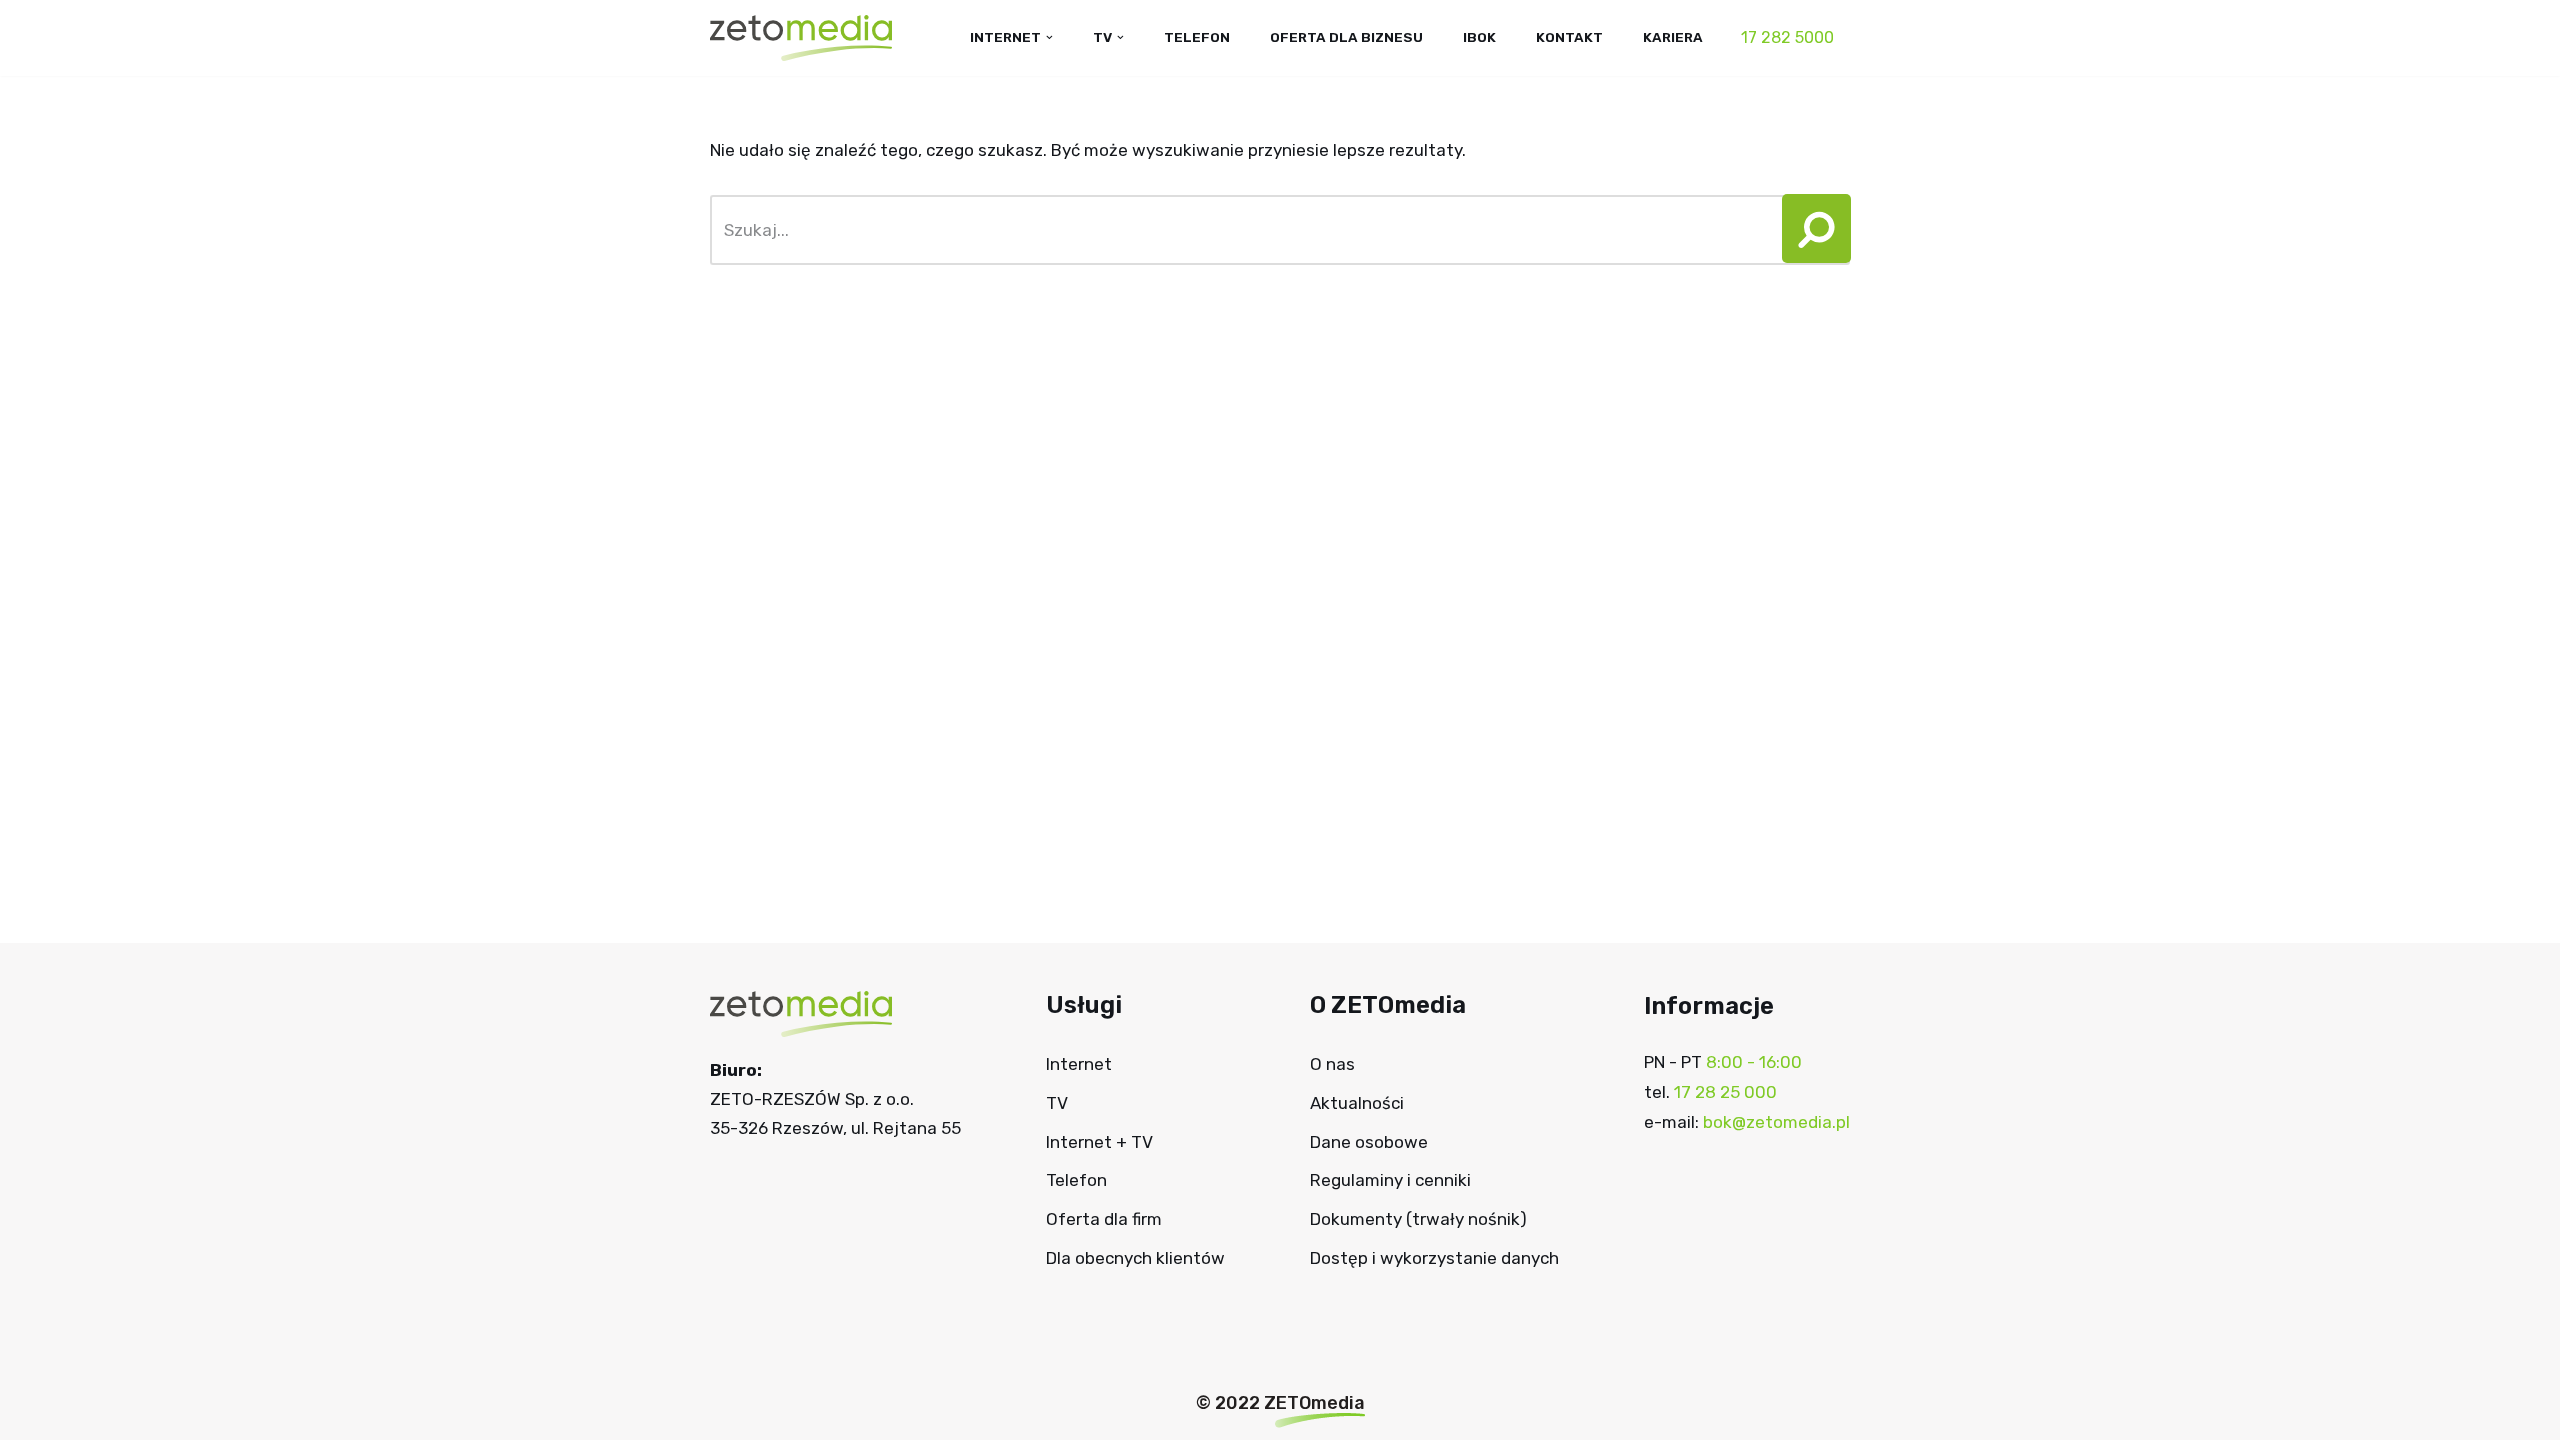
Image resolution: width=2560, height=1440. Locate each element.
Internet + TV (1099, 1142)
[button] (1809, 230)
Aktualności (1357, 1103)
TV (1057, 1103)
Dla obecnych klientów (1135, 1258)
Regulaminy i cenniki (1390, 1180)
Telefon (1197, 37)
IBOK (1479, 37)
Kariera (1673, 37)
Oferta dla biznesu (1346, 37)
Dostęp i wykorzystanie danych (1434, 1258)
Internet (1079, 1064)
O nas (1332, 1064)
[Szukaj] (1810, 230)
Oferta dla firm (1104, 1219)
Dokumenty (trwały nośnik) (1418, 1219)
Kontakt (1569, 37)
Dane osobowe (1369, 1142)
